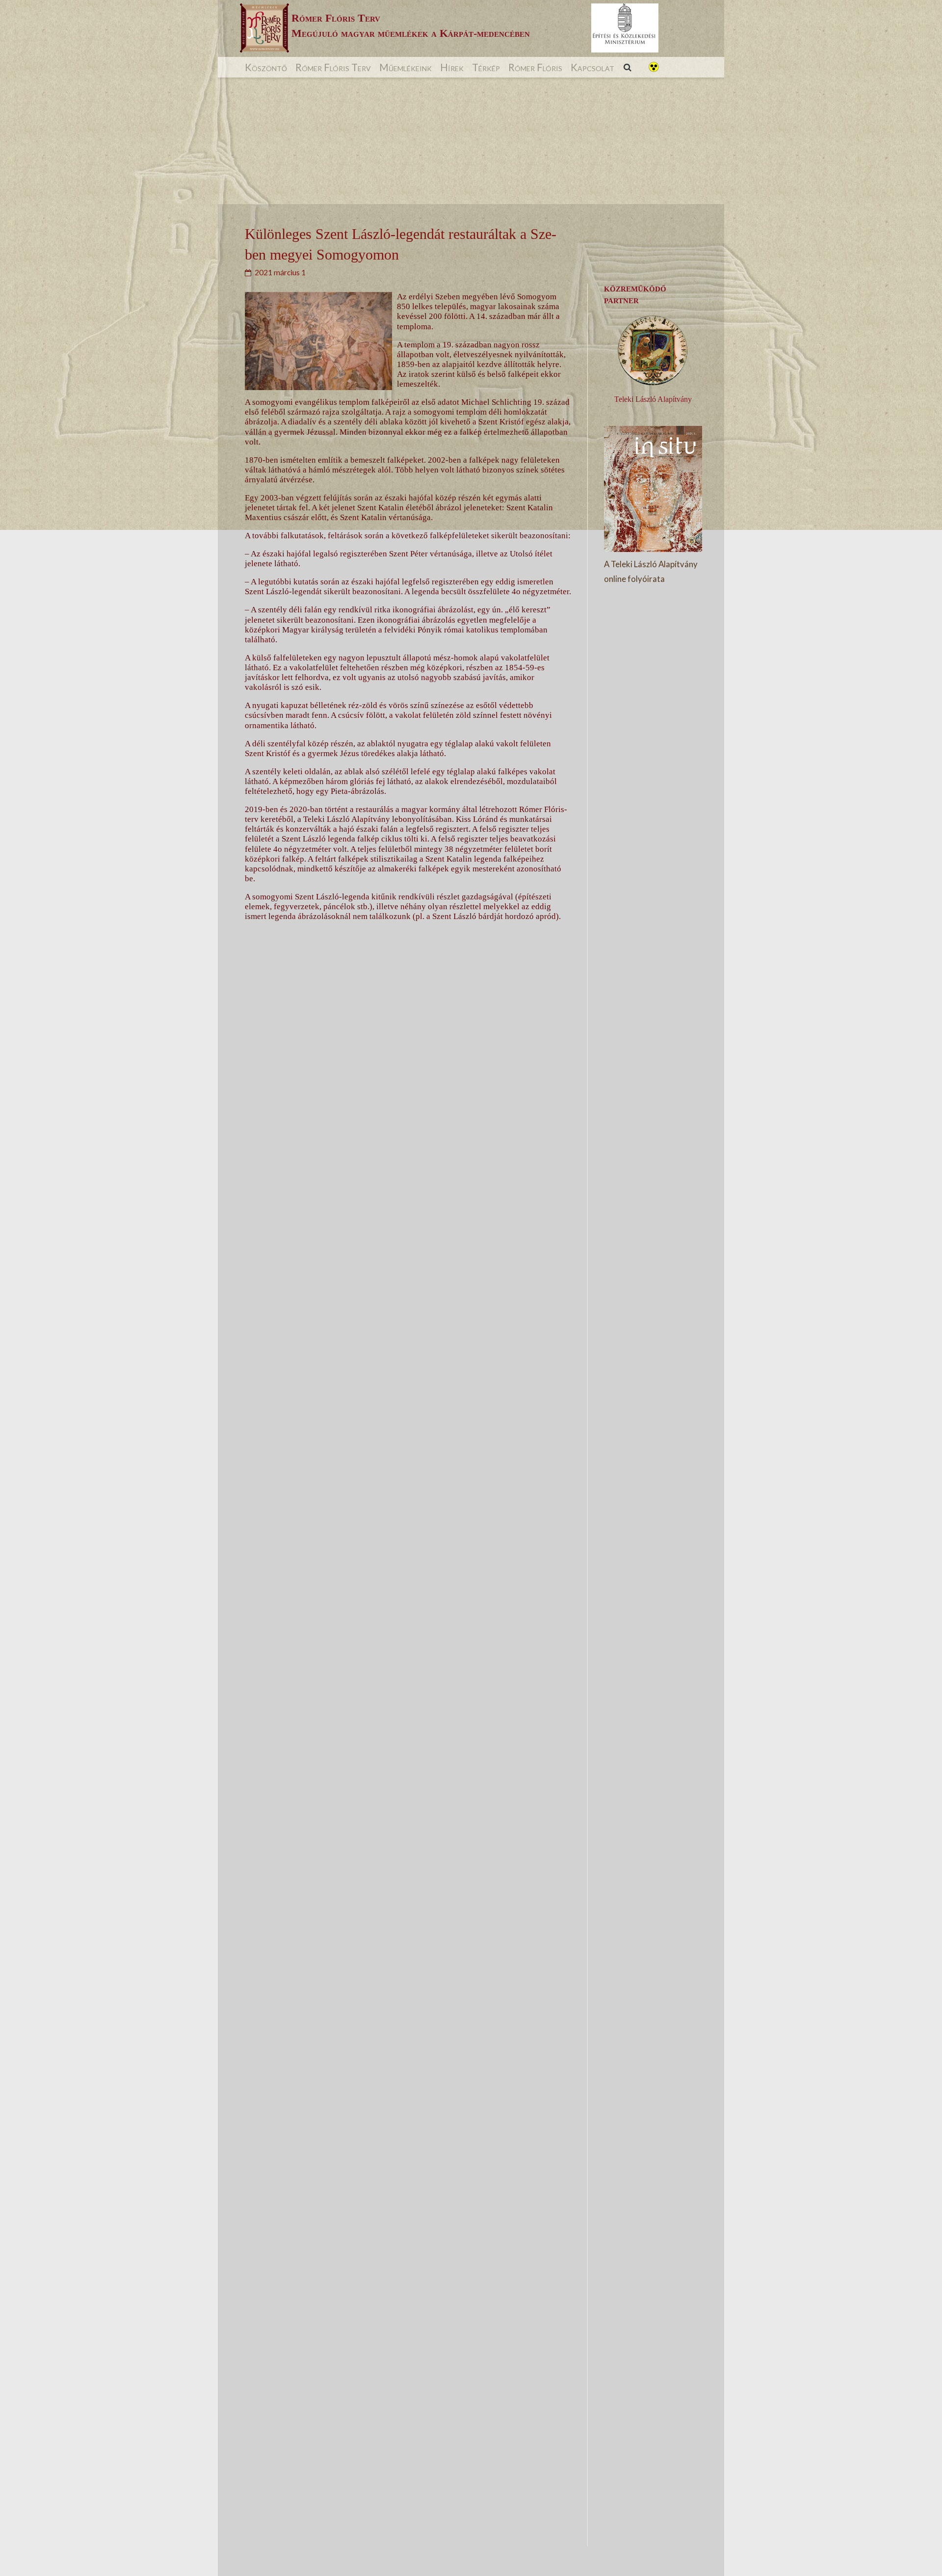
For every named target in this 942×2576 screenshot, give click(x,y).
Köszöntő (266, 67)
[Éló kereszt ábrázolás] (404, 1241)
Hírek (452, 67)
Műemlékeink (406, 67)
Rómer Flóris (535, 67)
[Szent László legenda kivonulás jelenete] (404, 2211)
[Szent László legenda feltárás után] (404, 1887)
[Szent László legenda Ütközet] (404, 2534)
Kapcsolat (592, 67)
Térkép (486, 67)
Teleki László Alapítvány (653, 399)
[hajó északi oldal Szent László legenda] (404, 1564)
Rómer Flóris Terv (333, 67)
